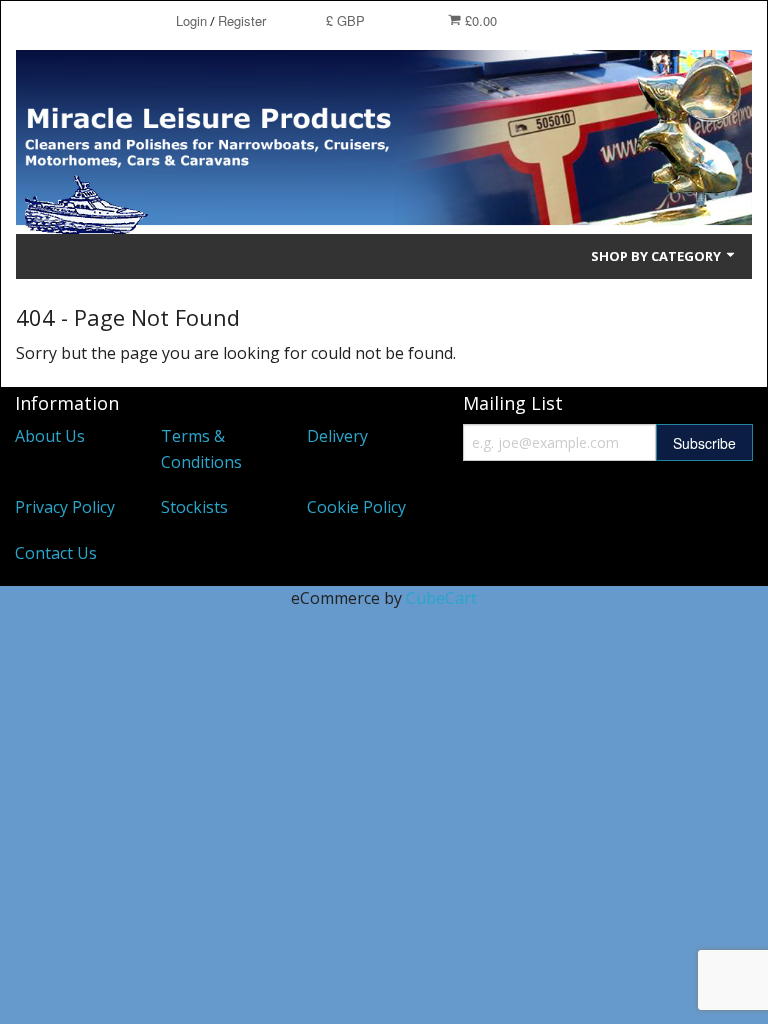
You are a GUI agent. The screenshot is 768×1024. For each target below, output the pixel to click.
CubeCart (441, 598)
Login (191, 20)
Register (242, 20)
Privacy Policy (65, 507)
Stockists (194, 507)
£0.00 (479, 20)
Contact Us (56, 553)
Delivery (337, 436)
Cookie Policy (356, 507)
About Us (50, 436)
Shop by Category (657, 256)
